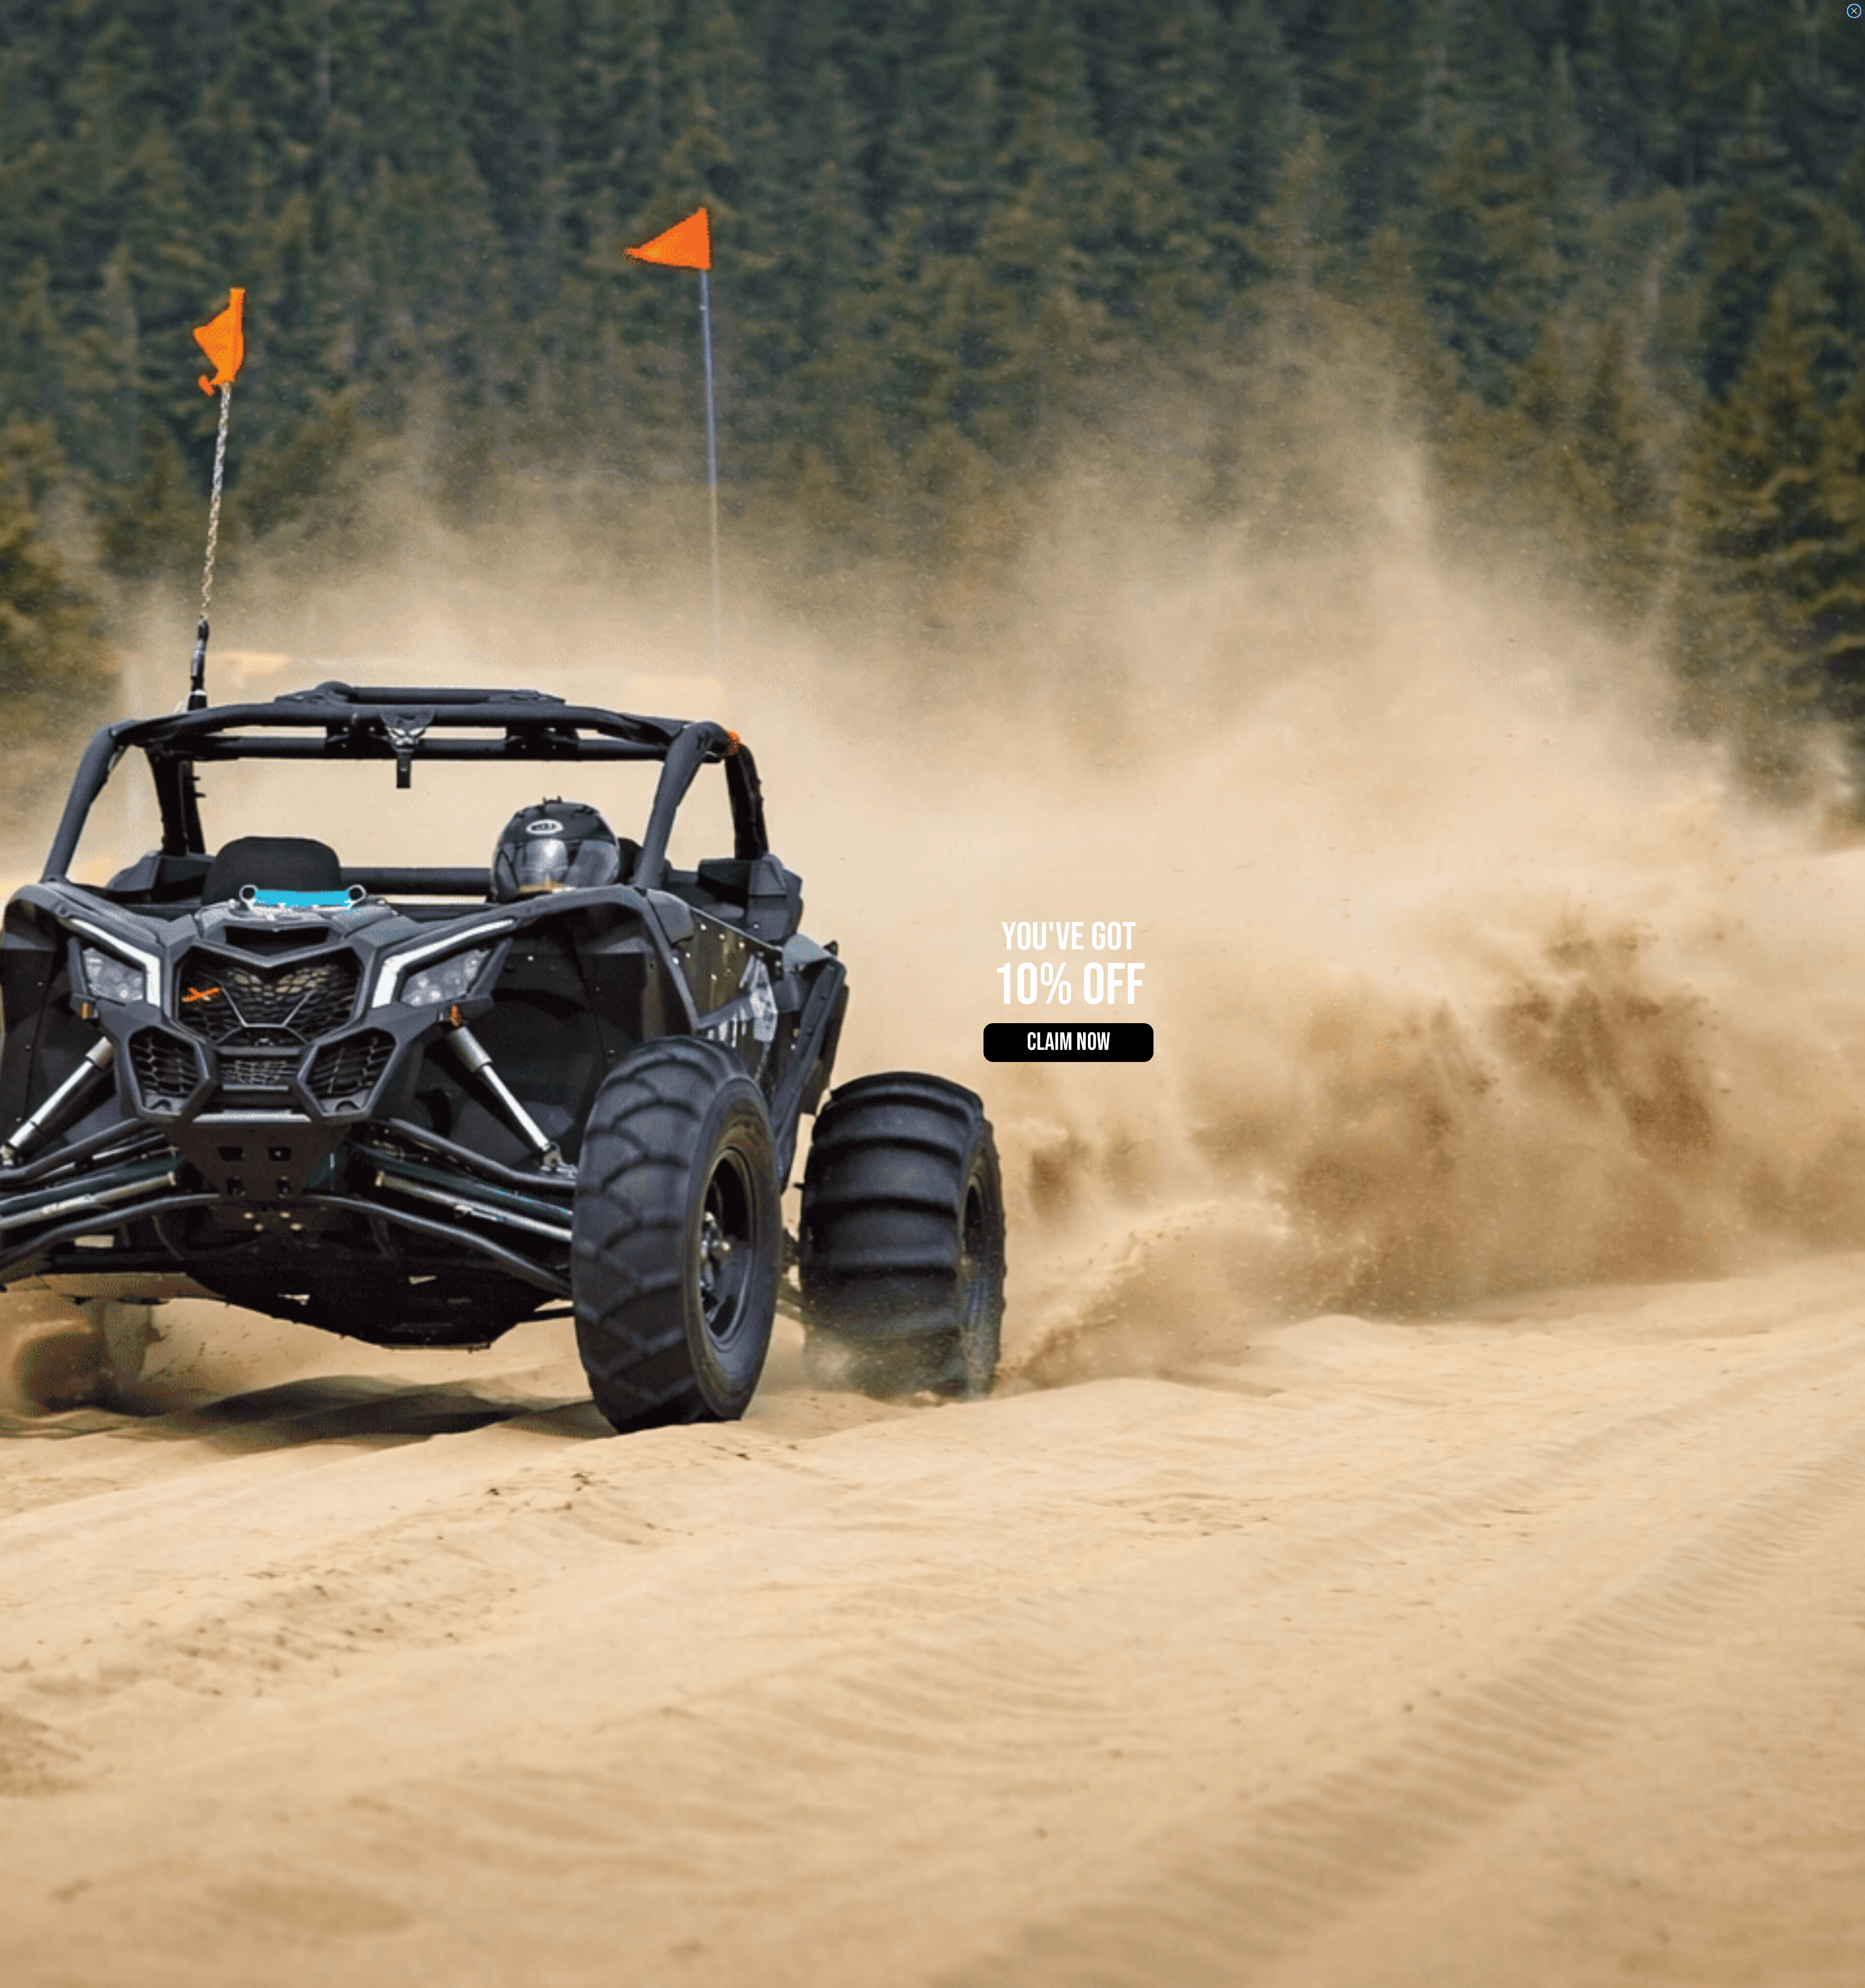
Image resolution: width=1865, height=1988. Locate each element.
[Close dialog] (1854, 11)
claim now (1068, 1043)
